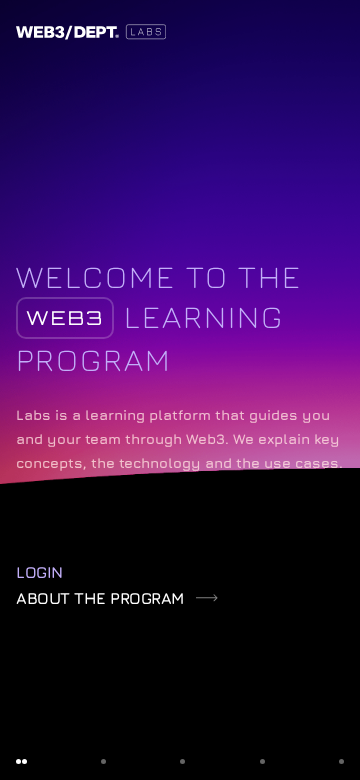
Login (39, 572)
